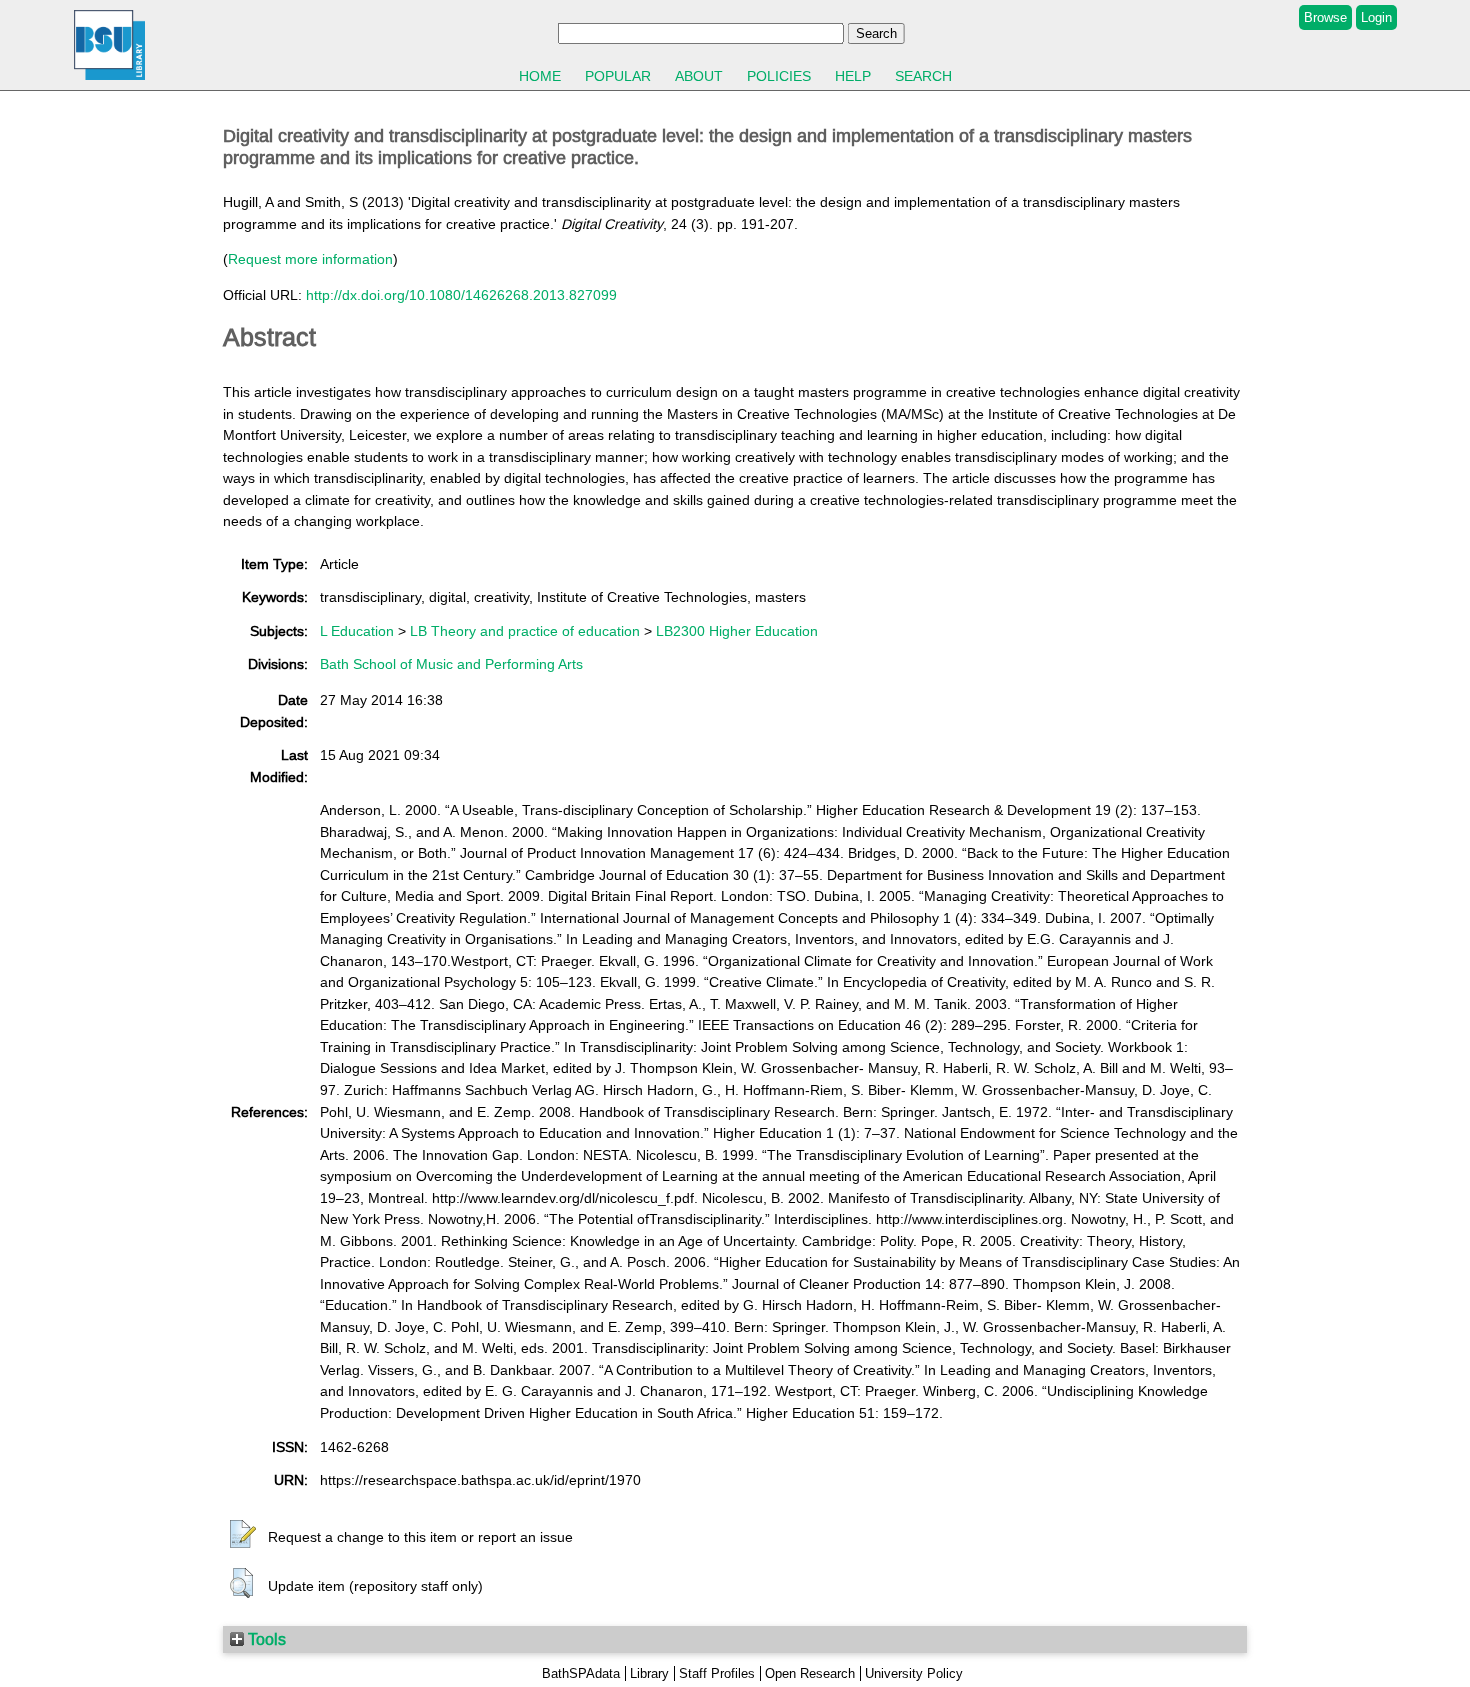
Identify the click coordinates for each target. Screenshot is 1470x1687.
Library (649, 1673)
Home (540, 76)
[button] (243, 1535)
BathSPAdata (581, 1673)
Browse (1325, 17)
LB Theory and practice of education (525, 631)
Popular (618, 76)
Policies (779, 76)
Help (853, 76)
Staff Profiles (717, 1673)
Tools (265, 1639)
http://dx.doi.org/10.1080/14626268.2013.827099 (461, 295)
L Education (357, 631)
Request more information (310, 259)
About (699, 76)
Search (923, 76)
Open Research (810, 1673)
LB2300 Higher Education (737, 631)
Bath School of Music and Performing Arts (451, 664)
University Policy (914, 1673)
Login (1376, 17)
